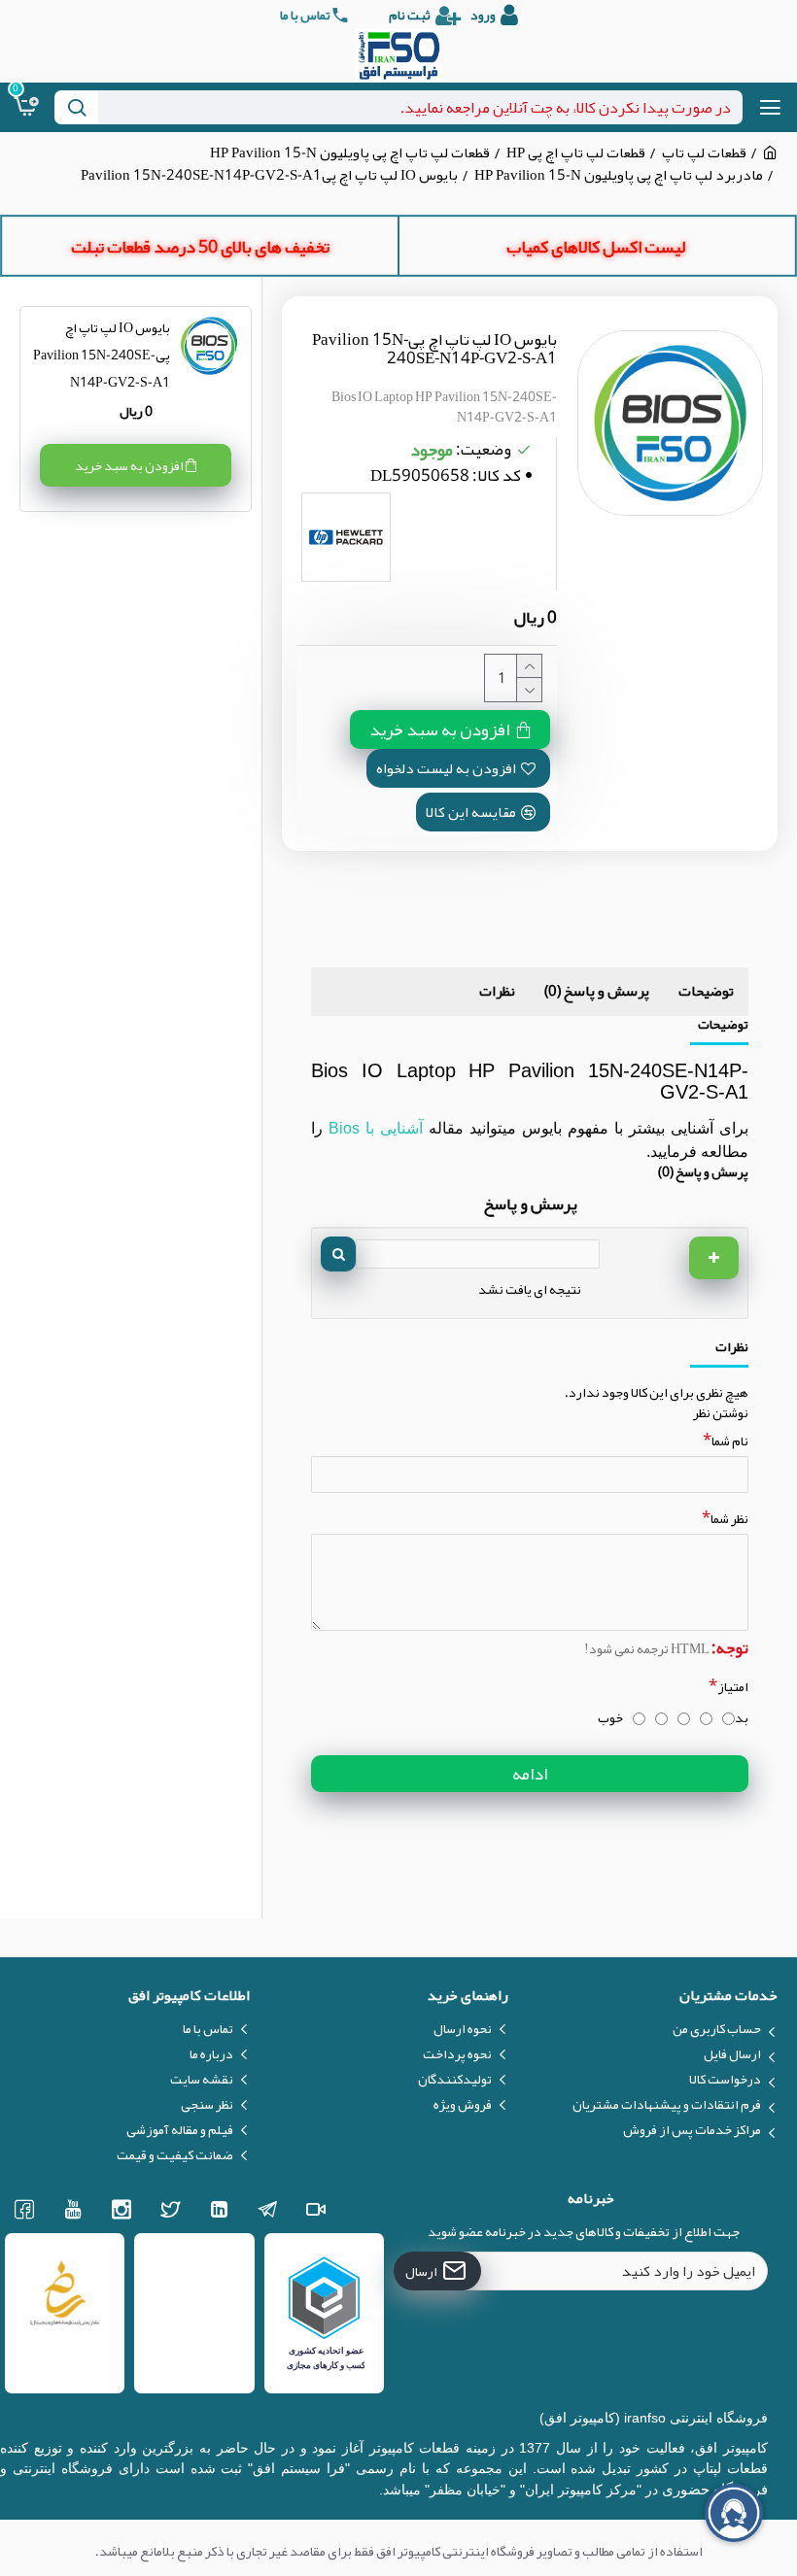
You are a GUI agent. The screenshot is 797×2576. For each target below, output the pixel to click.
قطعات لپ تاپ (704, 153)
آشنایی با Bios (376, 1128)
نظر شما (729, 1518)
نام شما (730, 1441)
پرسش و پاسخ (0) (597, 991)
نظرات (497, 991)
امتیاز (733, 1686)
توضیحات (706, 991)
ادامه (530, 1774)
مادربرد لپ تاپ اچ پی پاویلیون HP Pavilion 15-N (619, 175)
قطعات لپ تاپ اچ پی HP (576, 153)
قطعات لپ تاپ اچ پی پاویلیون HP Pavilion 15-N (350, 153)
